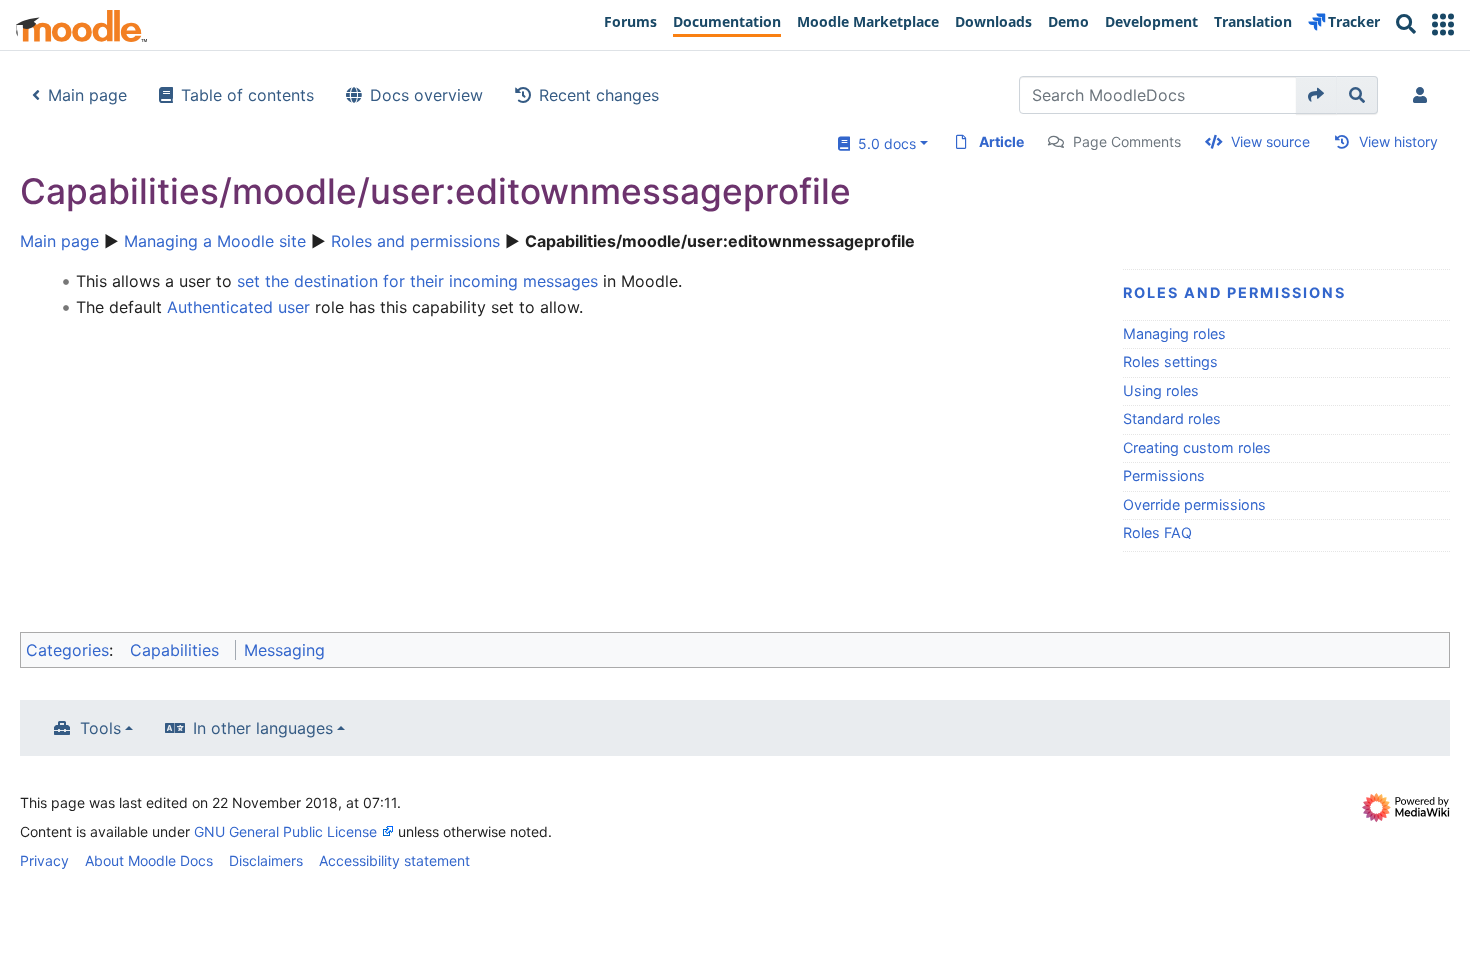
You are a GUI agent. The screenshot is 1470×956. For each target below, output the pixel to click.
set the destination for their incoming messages (417, 281)
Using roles (1161, 390)
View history (1398, 141)
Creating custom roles (1197, 447)
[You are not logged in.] (1424, 95)
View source (1270, 141)
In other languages (263, 728)
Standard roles (1172, 418)
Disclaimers (266, 860)
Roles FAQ (1157, 532)
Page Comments (1127, 141)
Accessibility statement (394, 860)
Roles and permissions (415, 241)
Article (1001, 141)
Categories (67, 650)
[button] (1443, 24)
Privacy (44, 860)
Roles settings (1170, 361)
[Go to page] (1316, 95)
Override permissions (1194, 504)
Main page (87, 95)
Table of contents (247, 95)
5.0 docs (883, 143)
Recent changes (599, 95)
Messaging (284, 650)
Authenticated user (238, 307)
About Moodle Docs (149, 860)
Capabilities (174, 650)
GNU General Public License (285, 831)
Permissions (1164, 475)
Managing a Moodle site (215, 241)
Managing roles (1174, 333)
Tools (100, 728)
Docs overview (426, 95)
